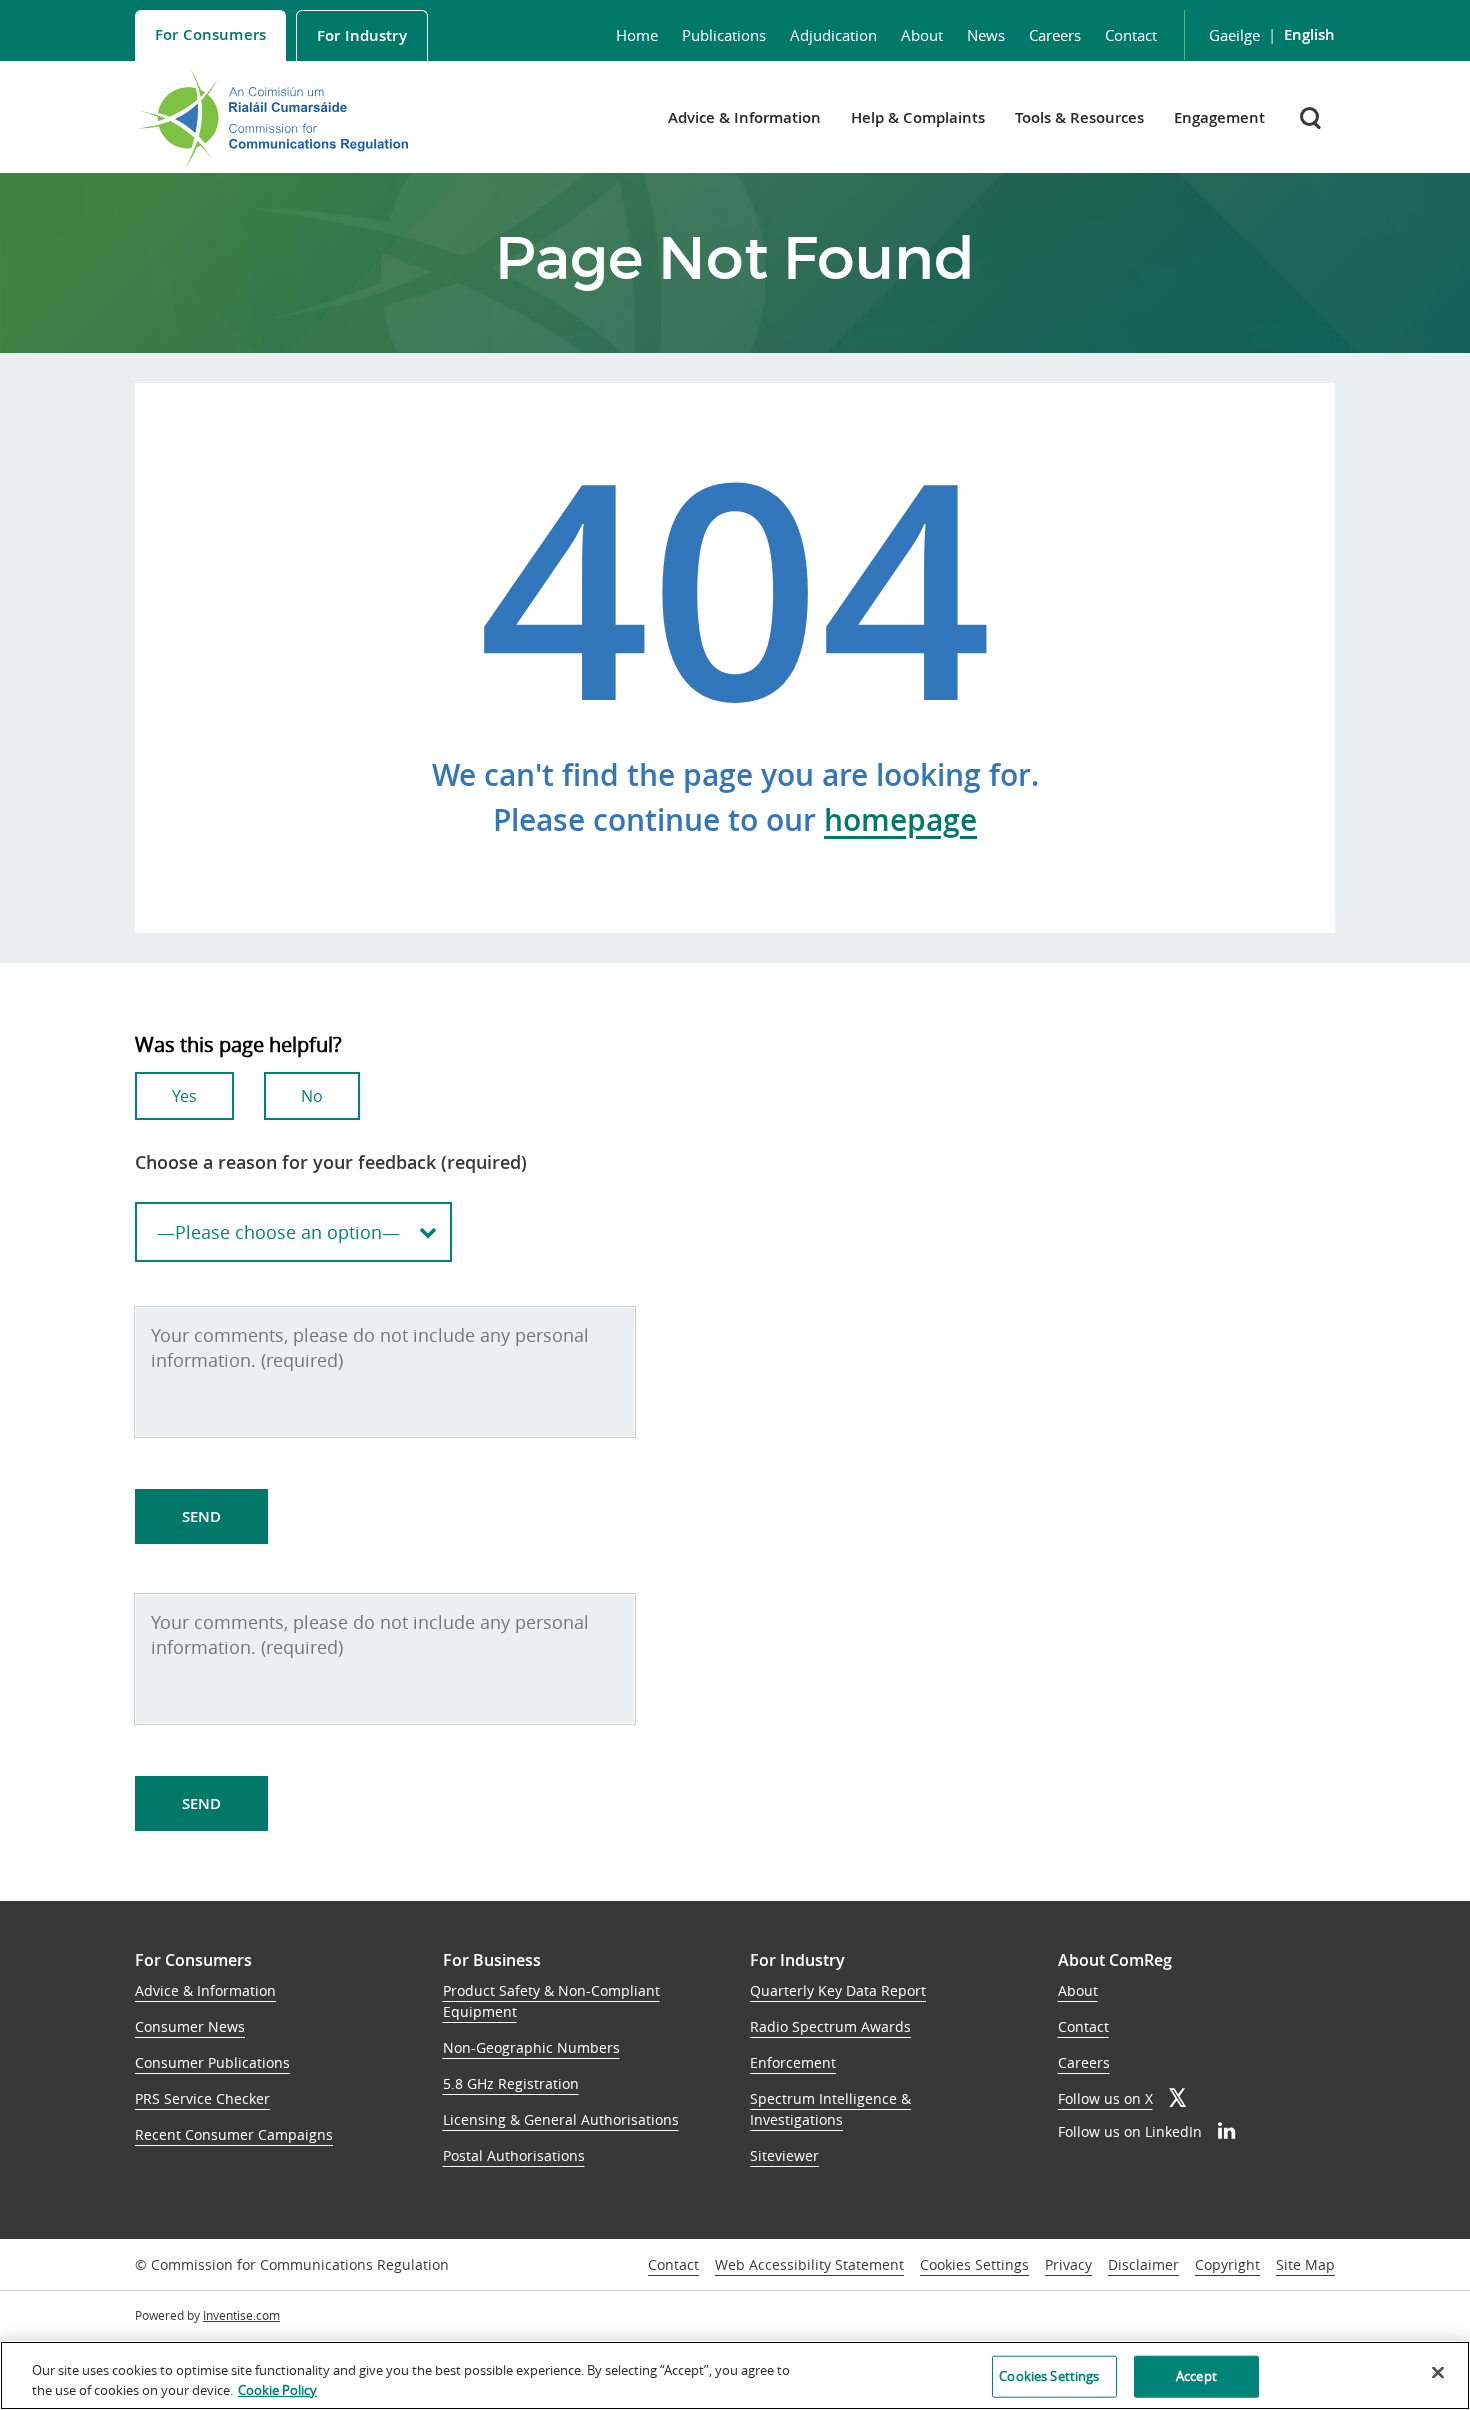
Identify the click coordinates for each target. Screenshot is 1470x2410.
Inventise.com (241, 2315)
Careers (1055, 35)
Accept (1196, 2376)
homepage (900, 820)
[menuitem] (210, 35)
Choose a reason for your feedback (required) (331, 1162)
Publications (724, 35)
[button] (1312, 117)
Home (637, 35)
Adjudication (833, 35)
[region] (735, 2375)
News (986, 35)
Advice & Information (744, 117)
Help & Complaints (918, 117)
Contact (1131, 35)
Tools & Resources (1079, 117)
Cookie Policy (277, 2389)
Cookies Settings (974, 2265)
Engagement (1219, 117)
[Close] (1438, 2373)
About (922, 35)
